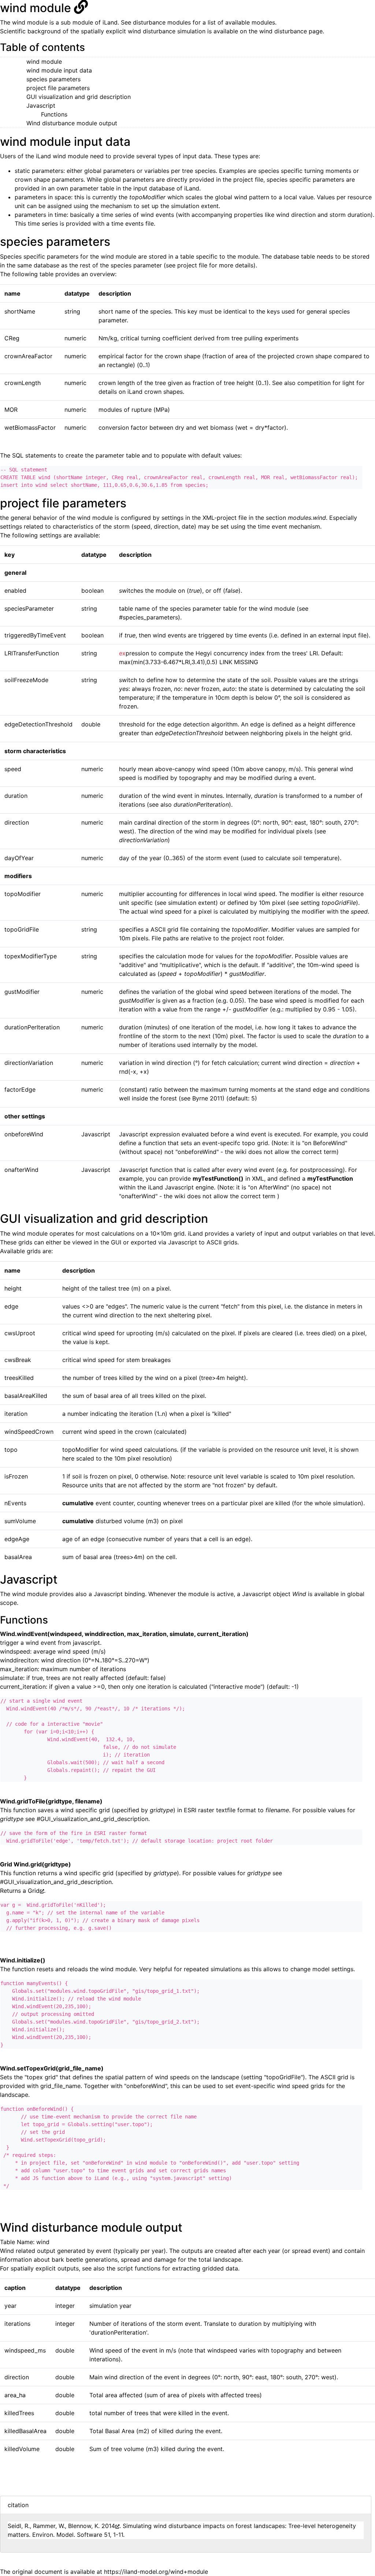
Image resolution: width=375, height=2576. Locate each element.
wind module (44, 62)
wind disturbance (283, 31)
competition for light (326, 383)
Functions (54, 114)
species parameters (53, 79)
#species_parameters (148, 617)
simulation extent (195, 206)
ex (134, 653)
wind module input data (59, 70)
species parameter (136, 265)
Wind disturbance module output (72, 123)
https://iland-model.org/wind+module (156, 2572)
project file (248, 179)
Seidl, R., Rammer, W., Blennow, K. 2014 (61, 2526)
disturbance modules (162, 22)
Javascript (41, 106)
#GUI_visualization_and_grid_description (92, 1819)
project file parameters (58, 88)
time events (127, 223)
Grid (34, 1891)
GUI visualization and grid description (79, 97)
